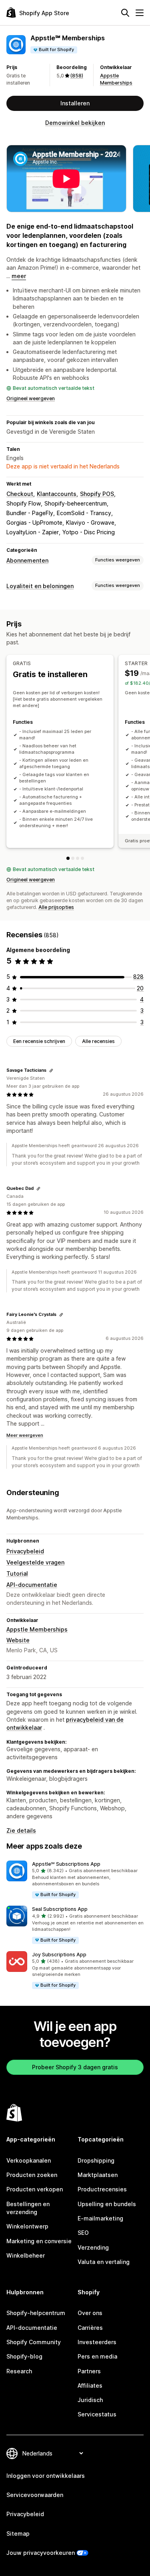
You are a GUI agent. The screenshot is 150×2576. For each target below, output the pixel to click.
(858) (77, 76)
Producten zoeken (32, 2175)
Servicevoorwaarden (35, 2495)
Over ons (90, 2313)
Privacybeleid (25, 1551)
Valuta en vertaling (104, 2262)
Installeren (75, 103)
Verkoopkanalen (29, 2160)
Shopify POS (97, 494)
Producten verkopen (35, 2189)
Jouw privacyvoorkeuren (41, 2553)
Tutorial (17, 1573)
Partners (89, 2371)
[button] (75, 1880)
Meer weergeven (25, 1435)
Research (19, 2371)
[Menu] (140, 13)
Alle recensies (98, 1041)
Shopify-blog (24, 2356)
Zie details (21, 1830)
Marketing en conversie (39, 2241)
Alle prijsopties (56, 907)
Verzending (93, 2247)
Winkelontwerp (27, 2226)
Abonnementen (27, 560)
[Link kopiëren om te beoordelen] (51, 1071)
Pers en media (97, 2356)
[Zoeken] (125, 13)
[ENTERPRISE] (82, 858)
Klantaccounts (57, 494)
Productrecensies (102, 2189)
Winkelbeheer (26, 2255)
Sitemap (18, 2534)
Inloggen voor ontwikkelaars (46, 2476)
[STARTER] (73, 858)
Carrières (90, 2328)
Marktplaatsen (98, 2175)
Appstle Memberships (37, 1629)
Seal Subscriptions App (60, 1909)
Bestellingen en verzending (28, 2208)
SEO (83, 2233)
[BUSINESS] (78, 858)
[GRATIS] (68, 858)
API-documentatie (32, 1585)
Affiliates (90, 2385)
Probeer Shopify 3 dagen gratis (75, 2067)
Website (18, 1640)
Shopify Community (34, 2342)
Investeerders (97, 2342)
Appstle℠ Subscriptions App (66, 1864)
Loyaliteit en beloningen (40, 586)
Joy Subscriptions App (59, 1955)
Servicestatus (97, 2414)
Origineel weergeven (31, 398)
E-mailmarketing (100, 2218)
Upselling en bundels (107, 2204)
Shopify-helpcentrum (36, 2313)
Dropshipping (96, 2160)
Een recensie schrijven (39, 1041)
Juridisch (90, 2400)
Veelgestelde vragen (35, 1562)
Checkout (20, 494)
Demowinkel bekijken (75, 123)
